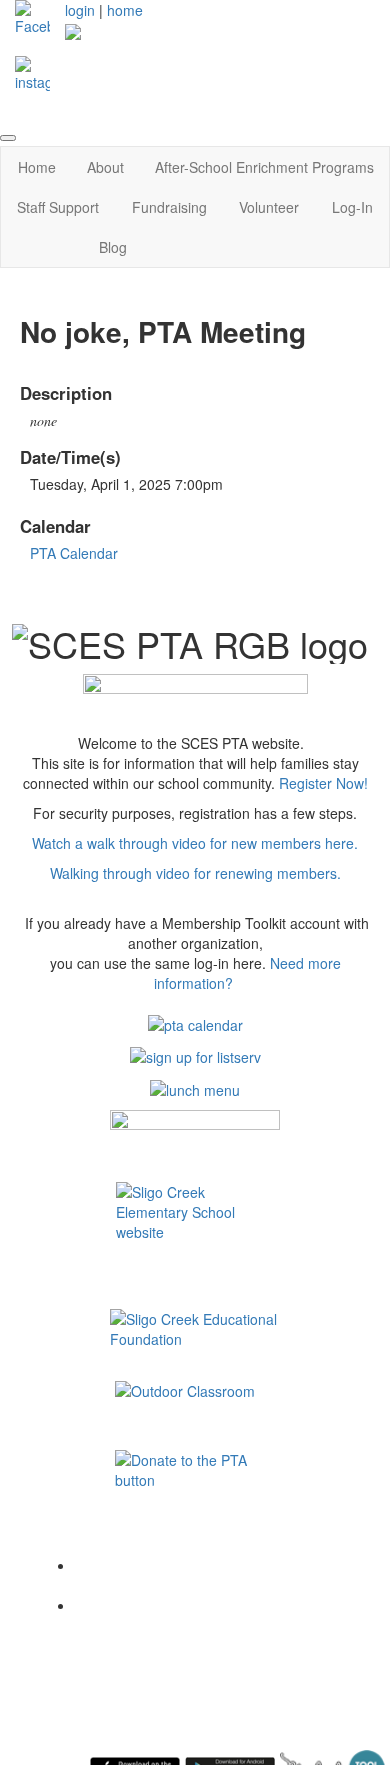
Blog (113, 247)
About (105, 167)
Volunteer (269, 207)
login (80, 10)
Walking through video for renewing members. (195, 873)
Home (37, 167)
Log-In (352, 207)
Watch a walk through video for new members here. (195, 843)
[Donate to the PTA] (195, 1448)
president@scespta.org (143, 1635)
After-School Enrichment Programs (264, 167)
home (125, 10)
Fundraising (169, 207)
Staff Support (58, 207)
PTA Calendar (74, 553)
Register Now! (323, 783)
